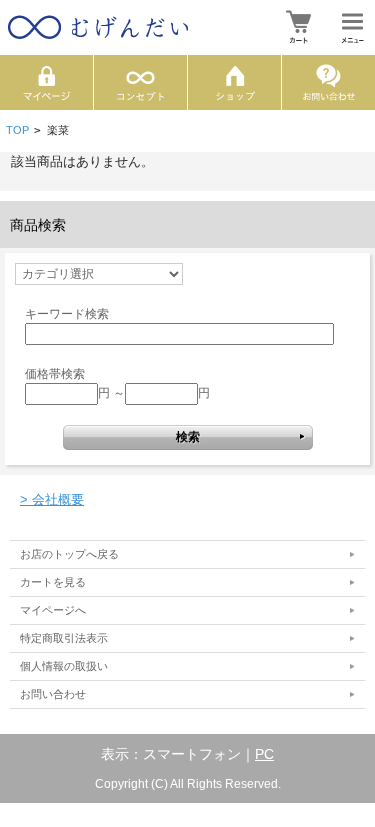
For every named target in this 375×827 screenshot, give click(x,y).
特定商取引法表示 (64, 638)
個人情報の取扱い (64, 666)
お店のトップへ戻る (69, 554)
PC (264, 754)
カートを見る (53, 582)
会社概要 (52, 499)
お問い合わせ (53, 694)
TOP (17, 130)
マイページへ (53, 610)
